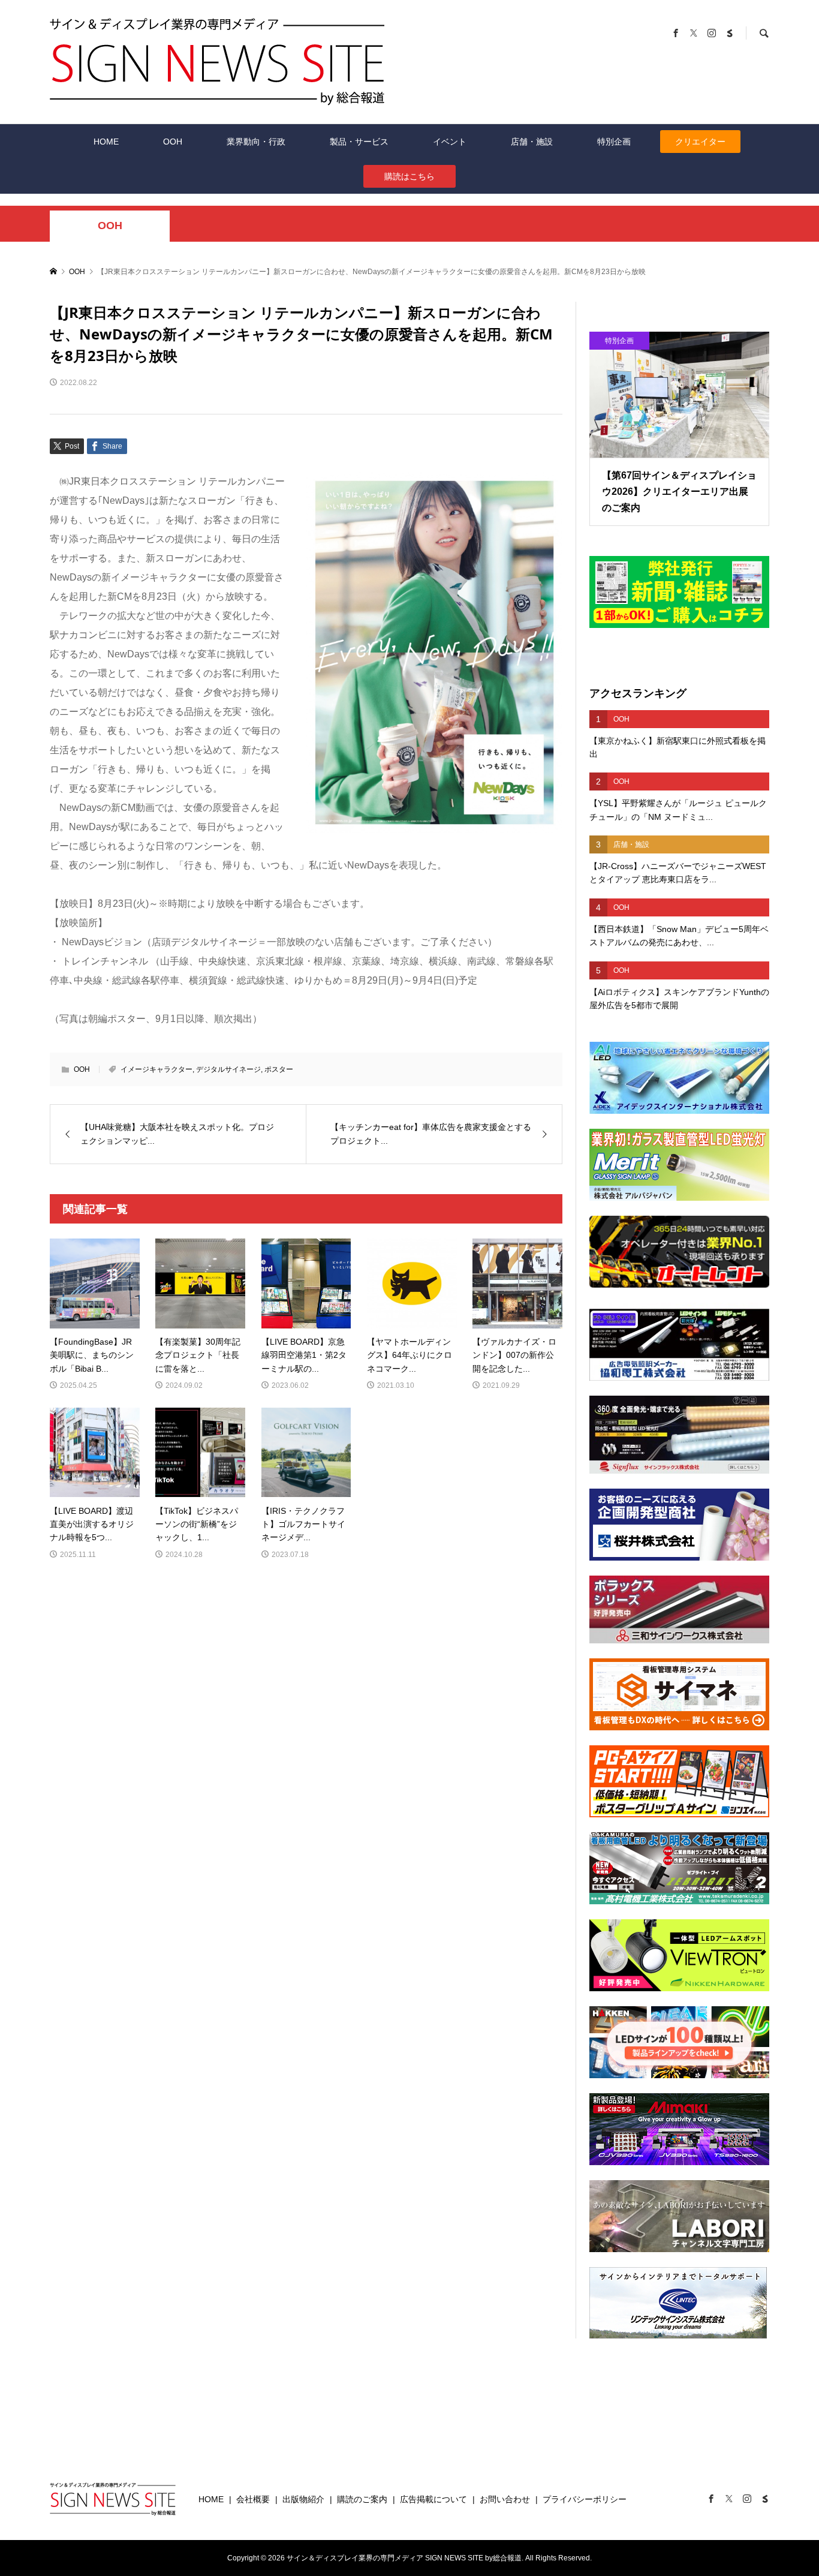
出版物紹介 (303, 2499)
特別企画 (614, 142)
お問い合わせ (505, 2499)
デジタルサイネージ (228, 1069)
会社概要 (253, 2499)
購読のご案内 (362, 2499)
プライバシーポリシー (585, 2499)
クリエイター (700, 142)
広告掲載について (433, 2499)
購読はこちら (409, 176)
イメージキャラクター (156, 1069)
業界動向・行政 (256, 142)
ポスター (279, 1069)
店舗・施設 (532, 142)
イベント (450, 142)
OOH (173, 142)
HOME (106, 142)
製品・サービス (359, 142)
